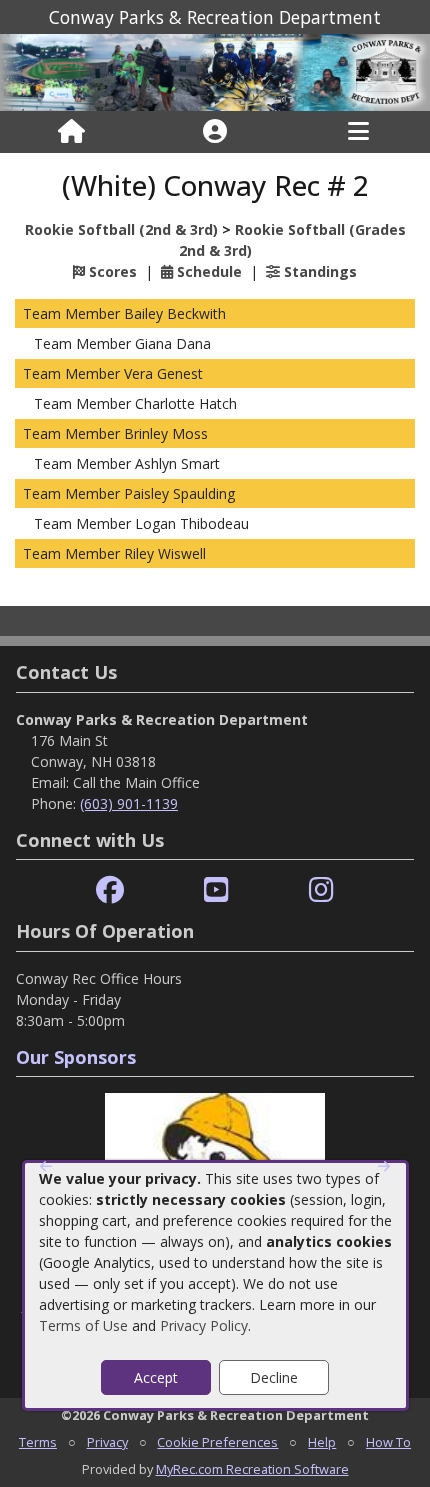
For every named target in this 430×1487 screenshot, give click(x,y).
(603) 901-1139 (129, 803)
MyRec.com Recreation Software (252, 1469)
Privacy (107, 1442)
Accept (156, 1377)
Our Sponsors (76, 1057)
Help (322, 1442)
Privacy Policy (204, 1325)
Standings (318, 271)
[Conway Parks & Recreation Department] (215, 71)
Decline (274, 1377)
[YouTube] (216, 890)
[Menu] (358, 132)
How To (388, 1442)
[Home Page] (71, 132)
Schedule (207, 271)
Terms (38, 1442)
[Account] (215, 132)
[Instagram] (321, 890)
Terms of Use (83, 1325)
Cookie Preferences (217, 1442)
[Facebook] (110, 890)
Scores (111, 271)
